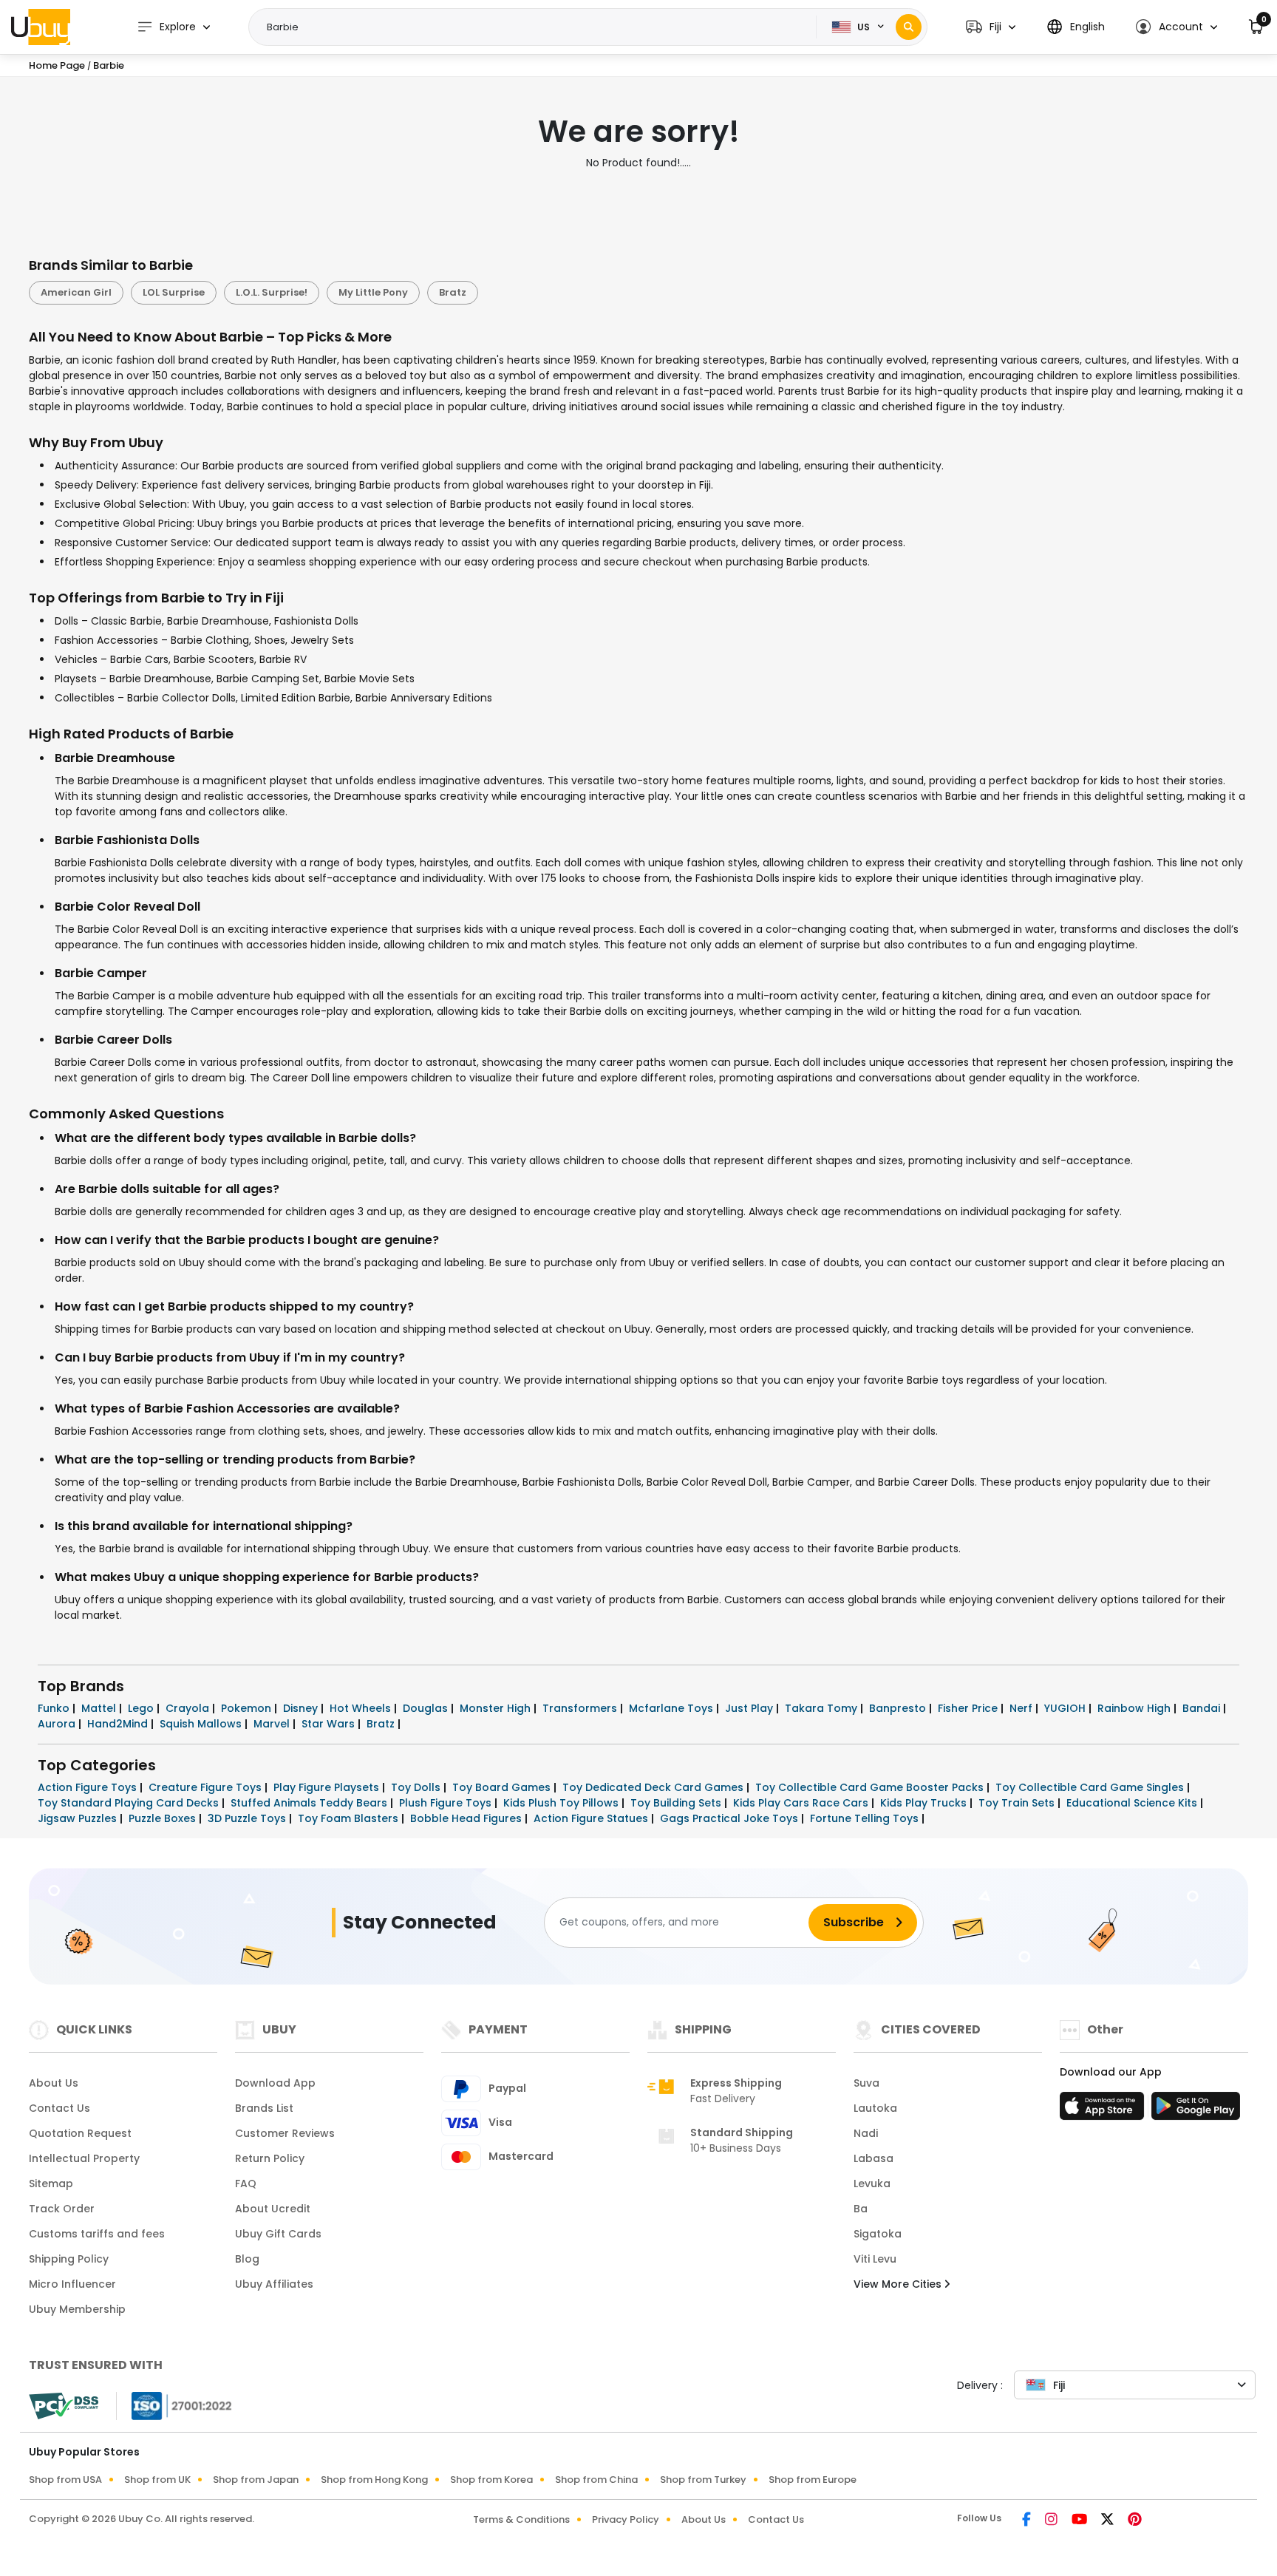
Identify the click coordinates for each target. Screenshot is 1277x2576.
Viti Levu (875, 2259)
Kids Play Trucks (925, 1803)
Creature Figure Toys (207, 1787)
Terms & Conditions (521, 2519)
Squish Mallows (202, 1724)
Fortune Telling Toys (866, 1818)
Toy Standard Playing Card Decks (130, 1803)
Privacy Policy (626, 2519)
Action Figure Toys (89, 1787)
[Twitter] (1109, 2521)
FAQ (246, 2184)
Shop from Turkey (703, 2480)
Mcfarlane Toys (672, 1708)
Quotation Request (80, 2133)
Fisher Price (969, 1708)
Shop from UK (157, 2480)
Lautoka (875, 2108)
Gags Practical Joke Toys (731, 1818)
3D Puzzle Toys (248, 1818)
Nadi (866, 2133)
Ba (861, 2209)
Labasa (874, 2158)
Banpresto (899, 1708)
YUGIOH (1066, 1708)
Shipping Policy (69, 2259)
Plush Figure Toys (447, 1803)
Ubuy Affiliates (274, 2284)
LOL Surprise (174, 292)
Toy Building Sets (677, 1803)
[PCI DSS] (64, 2406)
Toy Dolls (417, 1787)
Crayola (189, 1708)
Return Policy (270, 2158)
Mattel (100, 1708)
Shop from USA (65, 2480)
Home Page (57, 65)
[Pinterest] (1135, 2521)
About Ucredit (273, 2209)
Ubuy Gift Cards (278, 2234)
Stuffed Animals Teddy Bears (310, 1803)
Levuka (872, 2184)
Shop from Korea (491, 2480)
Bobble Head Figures (467, 1818)
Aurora (58, 1724)
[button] (991, 27)
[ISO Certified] (174, 2405)
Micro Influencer (72, 2284)
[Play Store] (1196, 2110)
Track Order (62, 2209)
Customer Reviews (285, 2133)
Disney (302, 1708)
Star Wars (330, 1724)
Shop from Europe (813, 2480)
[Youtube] (1080, 2521)
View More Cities (899, 2284)
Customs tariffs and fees (97, 2234)
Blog (247, 2259)
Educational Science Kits (1133, 1803)
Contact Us (59, 2108)
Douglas (427, 1708)
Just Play (750, 1708)
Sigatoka (878, 2234)
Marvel (273, 1724)
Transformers (581, 1708)
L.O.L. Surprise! (272, 292)
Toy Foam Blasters (350, 1818)
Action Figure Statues (592, 1818)
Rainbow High (1135, 1708)
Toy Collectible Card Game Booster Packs (871, 1787)
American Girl (76, 292)
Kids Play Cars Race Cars (802, 1803)
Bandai (1203, 1708)
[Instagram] (1052, 2521)
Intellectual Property (84, 2158)
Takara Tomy (823, 1708)
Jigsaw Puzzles (79, 1818)
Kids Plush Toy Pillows (562, 1803)
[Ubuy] (41, 27)
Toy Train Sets (1018, 1803)
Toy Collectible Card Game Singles (1091, 1787)
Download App (275, 2083)
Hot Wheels (362, 1708)
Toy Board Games (503, 1787)
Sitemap (51, 2184)
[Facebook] (1028, 2521)
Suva (866, 2083)
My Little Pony (373, 292)
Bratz (453, 292)
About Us (54, 2083)
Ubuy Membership (77, 2309)
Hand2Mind (119, 1724)
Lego (142, 1708)
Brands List (264, 2108)
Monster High (497, 1708)
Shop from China (596, 2480)
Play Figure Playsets (328, 1787)
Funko (55, 1708)
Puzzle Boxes (164, 1818)
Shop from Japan (256, 2480)
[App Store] (1104, 2110)
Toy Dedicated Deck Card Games (654, 1787)
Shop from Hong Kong (374, 2480)
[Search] (909, 27)
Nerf (1022, 1708)
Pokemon (248, 1708)
